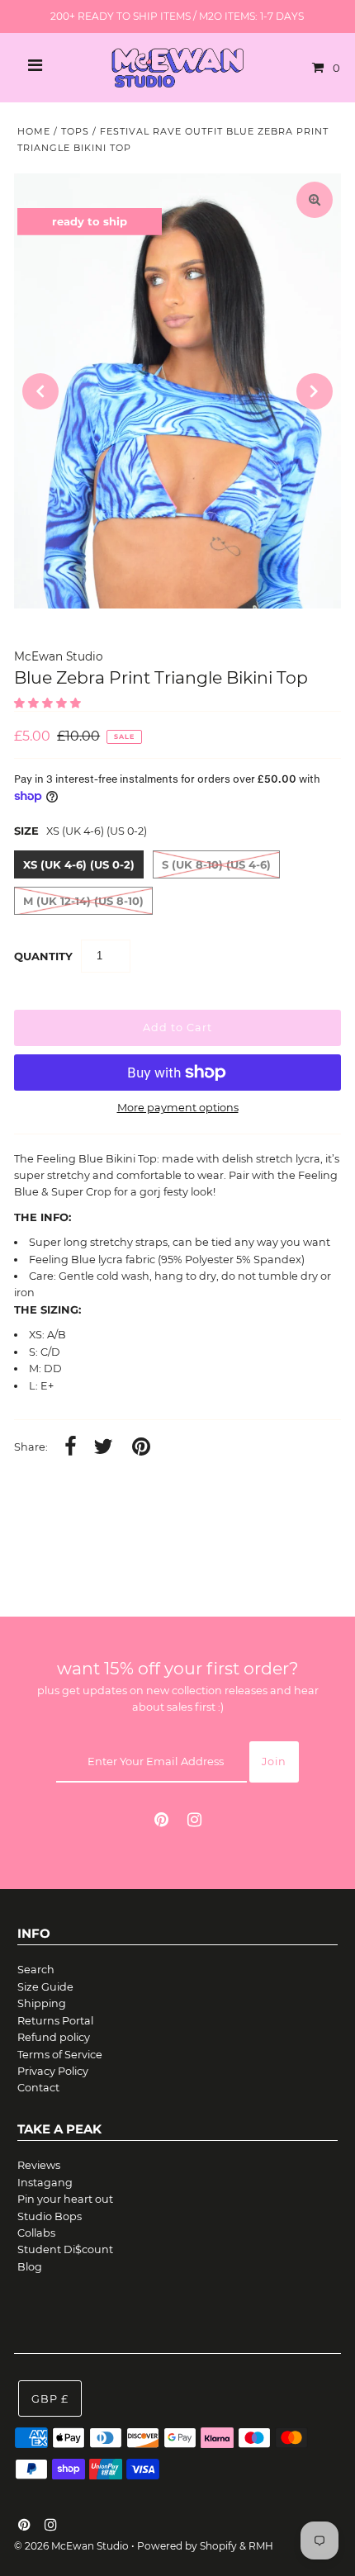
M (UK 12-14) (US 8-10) (83, 901)
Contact (38, 2088)
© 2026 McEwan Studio (71, 2546)
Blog (30, 2267)
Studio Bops (50, 2216)
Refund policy (54, 2037)
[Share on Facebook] (71, 1448)
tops (75, 131)
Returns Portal (55, 2021)
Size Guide (45, 1987)
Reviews (39, 2165)
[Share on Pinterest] (141, 1448)
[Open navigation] (35, 68)
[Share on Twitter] (103, 1448)
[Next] (315, 391)
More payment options (178, 1108)
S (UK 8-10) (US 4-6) (216, 864)
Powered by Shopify (187, 2546)
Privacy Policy (53, 2071)
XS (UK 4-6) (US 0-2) (79, 864)
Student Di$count (65, 2249)
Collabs (36, 2233)
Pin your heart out (65, 2199)
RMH (261, 2546)
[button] (49, 703)
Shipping (42, 2003)
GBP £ (50, 2399)
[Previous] (40, 391)
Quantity (43, 956)
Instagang (45, 2183)
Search (36, 1970)
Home (34, 131)
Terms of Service (60, 2055)
